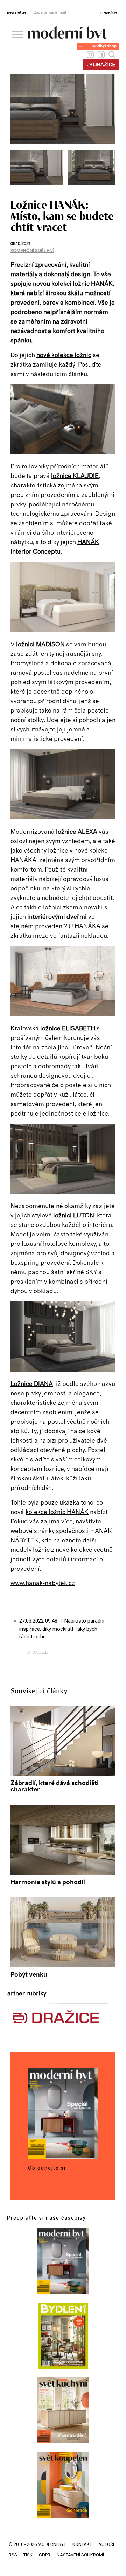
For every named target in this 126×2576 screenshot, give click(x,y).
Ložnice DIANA (32, 1384)
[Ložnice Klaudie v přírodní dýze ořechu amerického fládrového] (39, 183)
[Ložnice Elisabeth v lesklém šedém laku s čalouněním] (63, 1014)
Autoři (106, 2544)
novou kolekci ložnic (61, 284)
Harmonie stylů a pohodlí (48, 1882)
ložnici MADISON (40, 645)
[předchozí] (17, 171)
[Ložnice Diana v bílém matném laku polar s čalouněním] (63, 1370)
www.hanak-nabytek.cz (43, 1583)
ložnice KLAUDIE (75, 476)
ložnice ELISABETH (68, 1029)
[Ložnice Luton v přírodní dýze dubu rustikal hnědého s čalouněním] (63, 1192)
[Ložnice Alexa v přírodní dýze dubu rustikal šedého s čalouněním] (63, 818)
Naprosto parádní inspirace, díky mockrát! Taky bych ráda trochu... (62, 1629)
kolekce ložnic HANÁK (57, 1512)
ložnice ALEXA (77, 832)
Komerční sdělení (32, 251)
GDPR (45, 2555)
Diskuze (32, 1652)
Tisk (28, 2555)
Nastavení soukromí (80, 2555)
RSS (13, 2555)
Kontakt (82, 2544)
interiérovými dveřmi (57, 917)
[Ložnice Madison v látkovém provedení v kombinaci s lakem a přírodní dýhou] (63, 630)
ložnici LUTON (74, 1216)
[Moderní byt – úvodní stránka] (68, 39)
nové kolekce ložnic (64, 355)
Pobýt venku (29, 1975)
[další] (109, 171)
